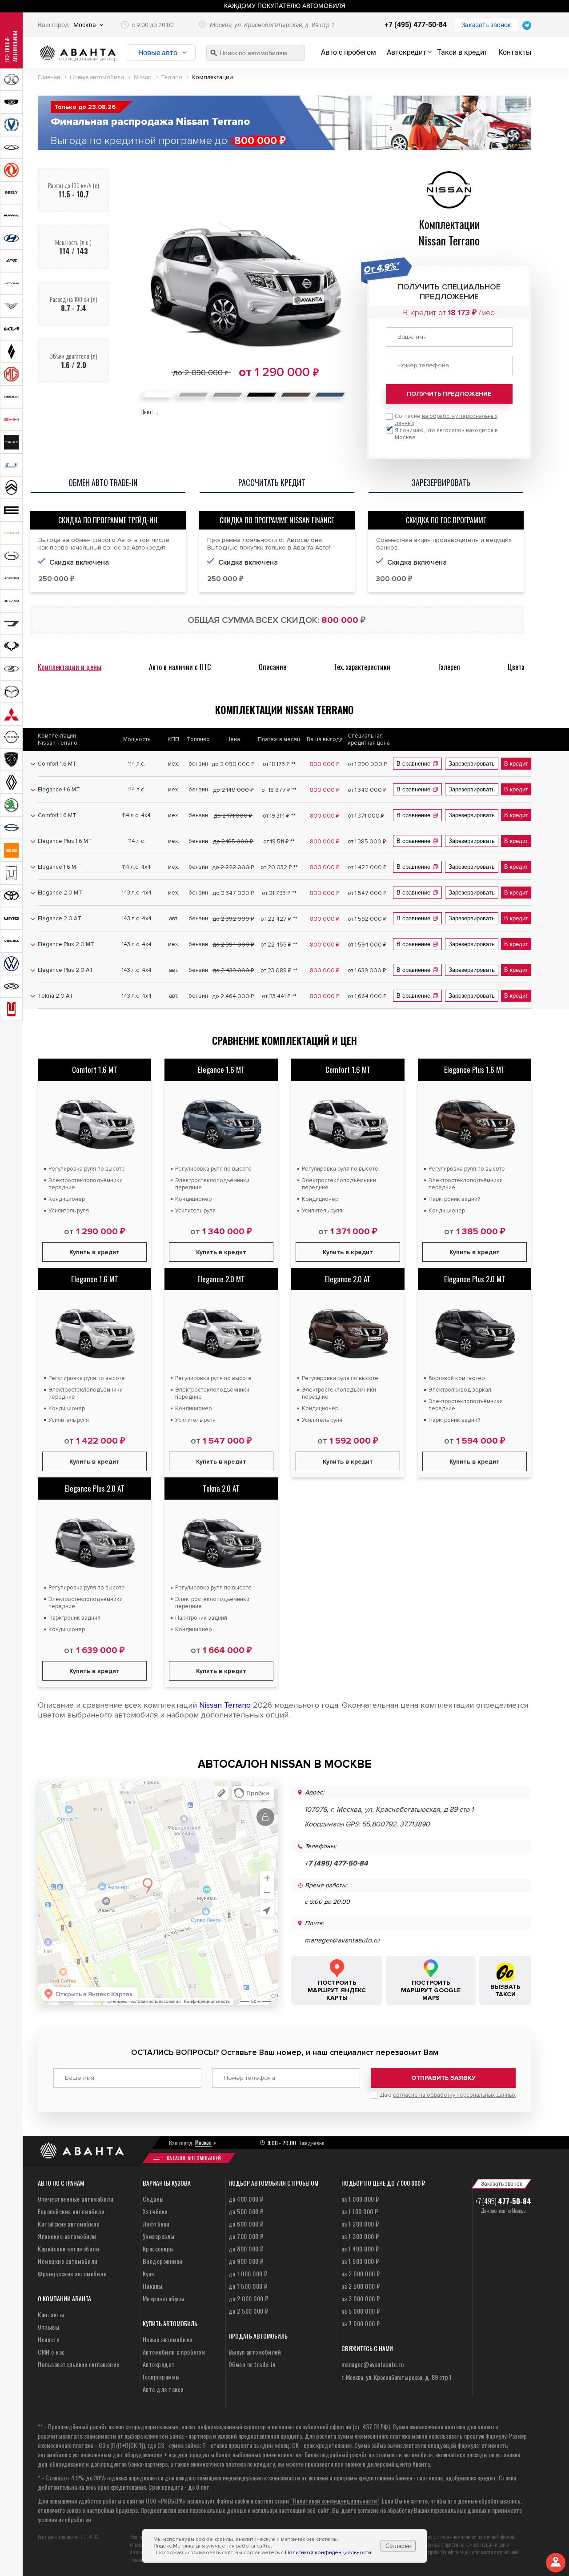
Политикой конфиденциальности (328, 2553)
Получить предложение (449, 394)
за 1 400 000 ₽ (360, 2249)
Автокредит (407, 52)
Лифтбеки (156, 2224)
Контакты (515, 52)
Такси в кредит (462, 52)
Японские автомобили (67, 2236)
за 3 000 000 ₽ (361, 2298)
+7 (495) (503, 2201)
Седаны (153, 2199)
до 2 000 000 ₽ (248, 2298)
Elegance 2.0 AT (348, 1279)
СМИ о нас (51, 2352)
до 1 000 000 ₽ (248, 2273)
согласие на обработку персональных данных (454, 2095)
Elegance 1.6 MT (221, 1069)
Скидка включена (79, 562)
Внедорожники (163, 2261)
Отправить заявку (443, 2078)
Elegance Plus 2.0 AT (95, 1488)
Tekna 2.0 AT (221, 1488)
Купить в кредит (94, 1252)
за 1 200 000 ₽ (360, 2224)
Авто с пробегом (349, 52)
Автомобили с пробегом (174, 2352)
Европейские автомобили (71, 2211)
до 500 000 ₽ (246, 2211)
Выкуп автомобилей (255, 2352)
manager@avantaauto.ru (342, 1940)
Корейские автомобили (68, 2249)
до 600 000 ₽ (246, 2224)
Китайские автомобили (69, 2224)
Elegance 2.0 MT (221, 1279)
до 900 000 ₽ (246, 2261)
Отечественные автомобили (76, 2199)
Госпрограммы (161, 2377)
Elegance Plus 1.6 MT (475, 1069)
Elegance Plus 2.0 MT (475, 1279)
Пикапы (153, 2286)
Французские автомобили (72, 2273)
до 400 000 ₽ (246, 2199)
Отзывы (48, 2327)
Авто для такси (163, 2389)
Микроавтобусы (164, 2298)
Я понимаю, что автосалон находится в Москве (446, 434)
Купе (148, 2273)
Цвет (146, 411)
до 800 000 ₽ (246, 2249)
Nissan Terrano (225, 1705)
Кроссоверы (158, 2249)
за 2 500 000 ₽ (361, 2286)
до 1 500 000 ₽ (248, 2286)
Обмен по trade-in (252, 2364)
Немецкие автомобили (68, 2261)
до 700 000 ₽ (246, 2236)
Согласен (398, 2546)
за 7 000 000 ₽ (361, 2323)
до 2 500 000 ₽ (248, 2311)
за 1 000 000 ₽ (360, 2199)
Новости (49, 2339)
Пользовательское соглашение (79, 2364)
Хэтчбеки (155, 2211)
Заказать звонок (486, 25)
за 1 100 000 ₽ (360, 2211)
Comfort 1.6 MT (95, 1069)
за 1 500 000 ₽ (360, 2261)
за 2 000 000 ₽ (361, 2273)
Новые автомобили (168, 2339)
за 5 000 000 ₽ (361, 2311)
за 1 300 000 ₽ (360, 2236)
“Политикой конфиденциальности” (335, 2501)
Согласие (446, 420)
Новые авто (158, 53)
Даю (448, 2095)
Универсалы (159, 2236)
